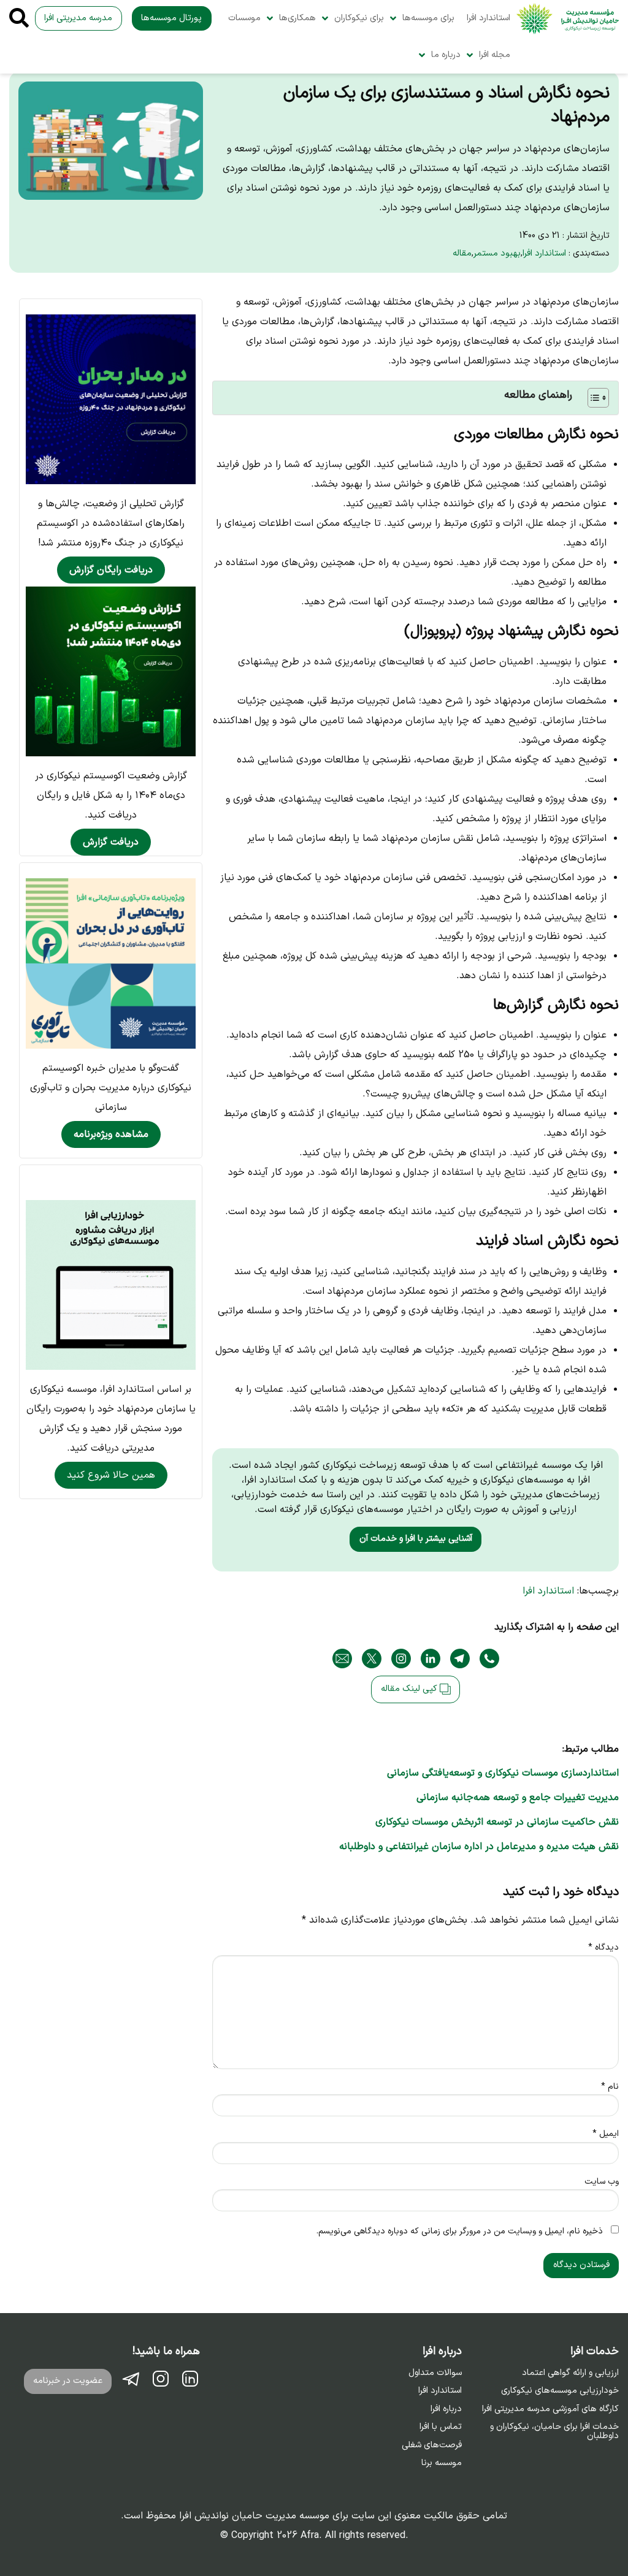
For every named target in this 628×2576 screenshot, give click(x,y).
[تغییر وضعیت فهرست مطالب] (592, 398)
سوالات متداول (435, 2373)
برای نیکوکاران (359, 18)
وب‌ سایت (602, 2182)
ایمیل (606, 2134)
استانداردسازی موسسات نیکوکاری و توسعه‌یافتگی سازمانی (503, 1773)
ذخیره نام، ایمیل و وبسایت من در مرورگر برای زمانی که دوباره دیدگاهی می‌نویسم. (460, 2231)
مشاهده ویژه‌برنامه (111, 1134)
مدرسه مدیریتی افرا (78, 18)
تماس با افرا (441, 2427)
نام (610, 2087)
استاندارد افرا (488, 18)
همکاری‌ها (297, 18)
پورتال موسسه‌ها (171, 18)
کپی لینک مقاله (410, 1689)
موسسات (244, 18)
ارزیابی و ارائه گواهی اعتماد (570, 2373)
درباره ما (446, 55)
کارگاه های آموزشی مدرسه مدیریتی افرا (550, 2409)
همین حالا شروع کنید (111, 1475)
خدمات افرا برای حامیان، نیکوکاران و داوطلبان (554, 2432)
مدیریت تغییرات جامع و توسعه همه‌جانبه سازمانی (518, 1798)
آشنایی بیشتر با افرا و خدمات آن (416, 1539)
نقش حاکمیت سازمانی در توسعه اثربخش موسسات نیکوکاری (497, 1822)
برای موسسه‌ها (428, 18)
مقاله (462, 253)
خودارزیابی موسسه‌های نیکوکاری (560, 2391)
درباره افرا (446, 2409)
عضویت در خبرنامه (68, 2381)
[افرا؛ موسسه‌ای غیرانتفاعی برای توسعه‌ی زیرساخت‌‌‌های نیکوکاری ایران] (568, 19)
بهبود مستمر (497, 253)
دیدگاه (603, 1947)
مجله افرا (495, 55)
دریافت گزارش (111, 842)
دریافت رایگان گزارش (111, 570)
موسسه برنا (442, 2463)
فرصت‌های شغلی (432, 2445)
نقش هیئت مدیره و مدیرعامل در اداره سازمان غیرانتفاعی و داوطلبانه (479, 1847)
